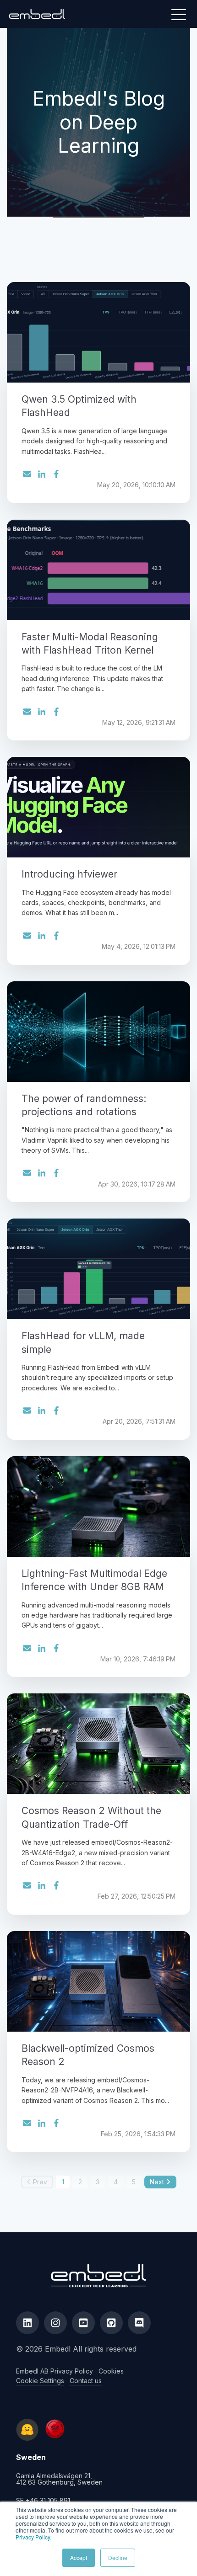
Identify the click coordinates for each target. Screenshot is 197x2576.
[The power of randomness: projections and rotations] (98, 1032)
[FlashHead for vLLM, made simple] (98, 1269)
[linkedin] (27, 2323)
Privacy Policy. (33, 2537)
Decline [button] (118, 2557)
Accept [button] (79, 2557)
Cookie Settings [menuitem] (40, 2381)
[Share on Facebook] (56, 474)
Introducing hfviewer (69, 874)
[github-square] (111, 2323)
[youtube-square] (83, 2323)
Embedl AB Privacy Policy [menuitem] (55, 2371)
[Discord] (139, 2323)
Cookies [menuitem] (111, 2371)
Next (157, 2182)
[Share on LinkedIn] (42, 474)
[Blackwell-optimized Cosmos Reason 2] (98, 1981)
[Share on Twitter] (27, 475)
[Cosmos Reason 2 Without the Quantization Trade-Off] (98, 1744)
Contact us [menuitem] (86, 2381)
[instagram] (55, 2323)
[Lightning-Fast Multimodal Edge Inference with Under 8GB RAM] (98, 1506)
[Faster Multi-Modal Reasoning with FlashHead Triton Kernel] (98, 570)
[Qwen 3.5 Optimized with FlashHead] (98, 332)
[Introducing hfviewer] (98, 807)
